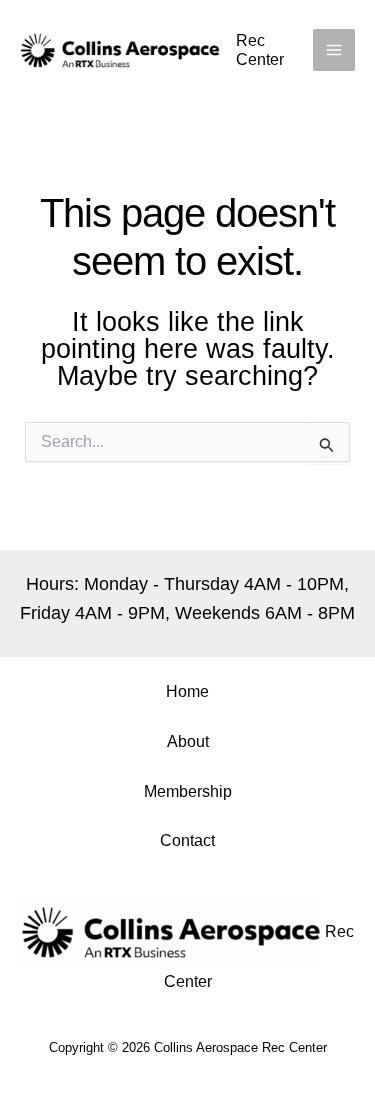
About (188, 741)
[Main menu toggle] (334, 50)
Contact (187, 840)
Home (187, 691)
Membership (188, 791)
